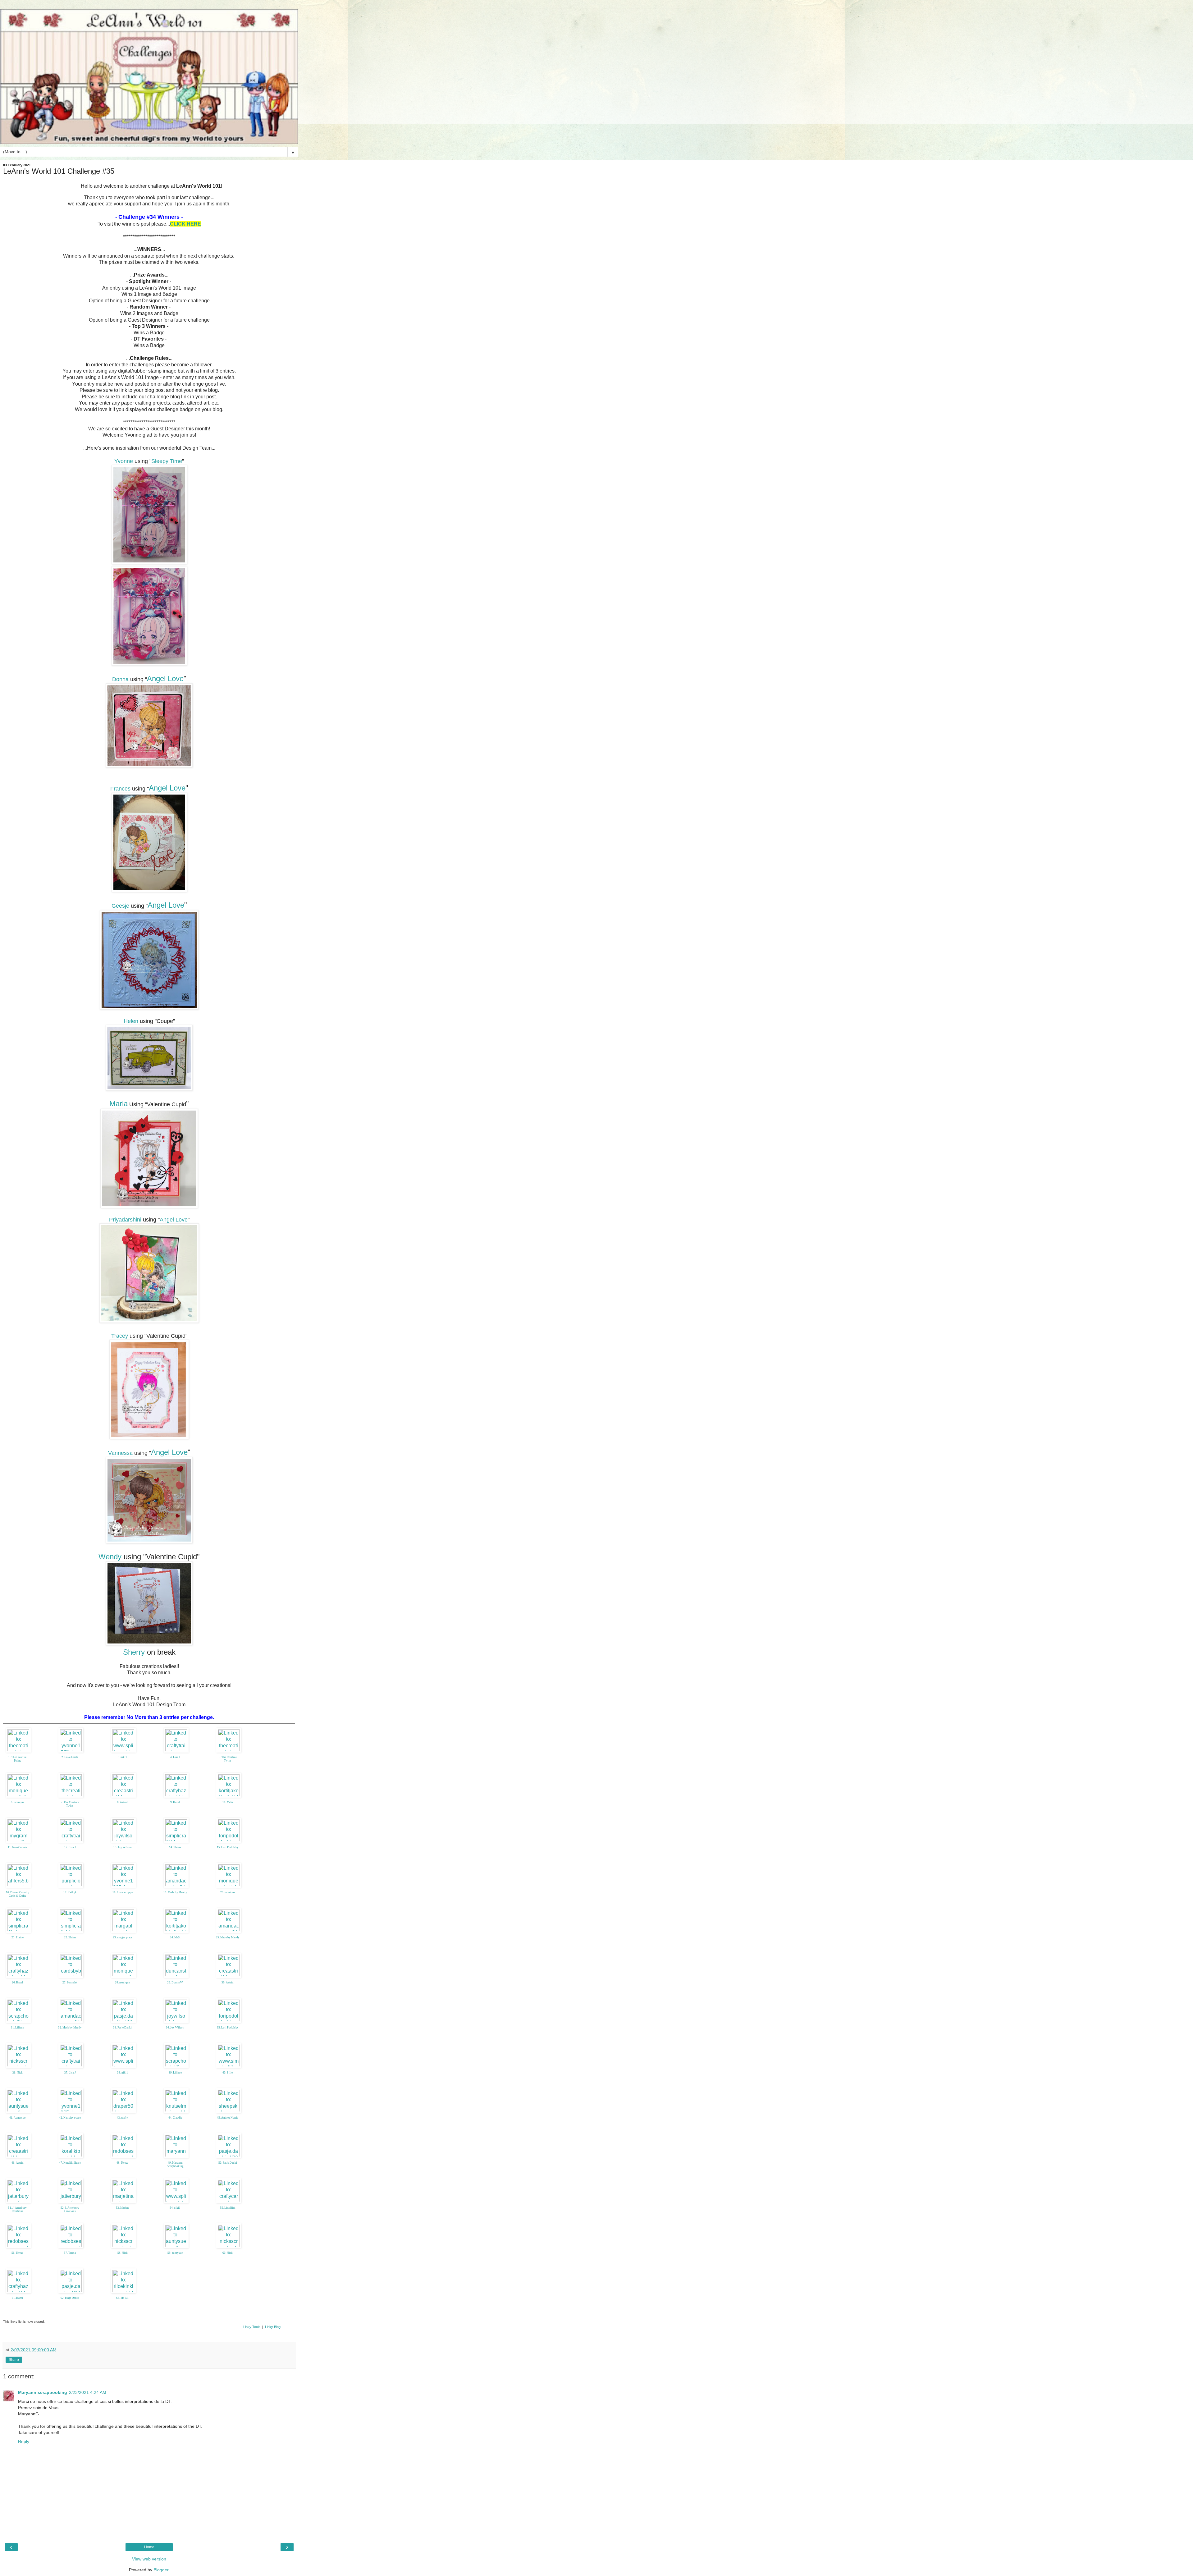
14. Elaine (175, 1847)
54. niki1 (175, 2208)
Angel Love (165, 678)
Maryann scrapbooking (43, 2392)
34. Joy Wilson (175, 2028)
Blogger (161, 2570)
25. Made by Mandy (228, 1937)
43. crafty (122, 2118)
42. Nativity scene (70, 2118)
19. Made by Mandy (175, 1892)
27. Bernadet (70, 1982)
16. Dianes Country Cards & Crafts (18, 1894)
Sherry (134, 1652)
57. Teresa (70, 2253)
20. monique (228, 1892)
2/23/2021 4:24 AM (88, 2392)
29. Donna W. (175, 1982)
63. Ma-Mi (122, 2298)
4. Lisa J (175, 1757)
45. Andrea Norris (228, 2118)
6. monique (18, 1802)
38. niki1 (123, 2073)
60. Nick (228, 2253)
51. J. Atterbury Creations (17, 2209)
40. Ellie (228, 2073)
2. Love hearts (70, 1757)
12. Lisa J (70, 1847)
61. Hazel (17, 2298)
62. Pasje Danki (70, 2298)
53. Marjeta (123, 2208)
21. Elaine (18, 1937)
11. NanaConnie (17, 1847)
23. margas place (123, 1937)
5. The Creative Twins (228, 1759)
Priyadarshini (125, 1220)
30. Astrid (228, 1982)
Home (149, 2547)
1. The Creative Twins (17, 1759)
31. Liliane (17, 2028)
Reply (24, 2441)
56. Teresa (17, 2253)
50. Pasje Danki (228, 2163)
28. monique (122, 1982)
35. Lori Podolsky (228, 2028)
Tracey (120, 1336)
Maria (119, 1104)
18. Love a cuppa (123, 1892)
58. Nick (123, 2253)
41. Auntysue (17, 2118)
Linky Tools (252, 2327)
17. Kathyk (70, 1892)
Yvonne (124, 461)
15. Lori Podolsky (228, 1847)
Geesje (120, 906)
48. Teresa (122, 2163)
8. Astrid (122, 1802)
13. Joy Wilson (123, 1847)
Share (14, 2360)
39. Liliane (175, 2073)
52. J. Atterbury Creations (70, 2209)
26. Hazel (17, 1982)
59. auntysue (175, 2253)
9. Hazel (175, 1802)
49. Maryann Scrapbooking (175, 2164)
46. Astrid (18, 2163)
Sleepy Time (167, 461)
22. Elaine (70, 1937)
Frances (120, 789)
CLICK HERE (185, 224)
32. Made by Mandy (70, 2028)
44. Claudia (175, 2118)
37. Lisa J (70, 2073)
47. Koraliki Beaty (70, 2163)
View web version (149, 2559)
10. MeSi (228, 1802)
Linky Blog (273, 2327)
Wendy (110, 1557)
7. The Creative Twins (70, 1804)
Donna (120, 679)
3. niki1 (122, 1757)
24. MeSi (175, 1937)
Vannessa (120, 1453)
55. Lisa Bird (228, 2208)
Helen (131, 1021)
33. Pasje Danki (122, 2028)
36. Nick (18, 2073)
